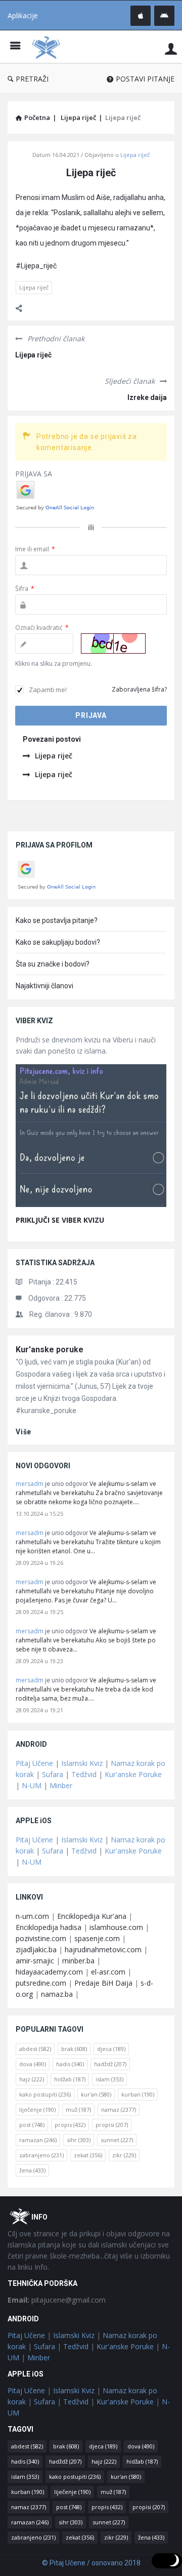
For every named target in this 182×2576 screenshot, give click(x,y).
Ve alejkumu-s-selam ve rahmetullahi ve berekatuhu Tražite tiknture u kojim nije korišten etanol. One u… (88, 1542)
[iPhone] (141, 16)
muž (78, 2109)
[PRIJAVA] (171, 48)
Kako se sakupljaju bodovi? (58, 942)
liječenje (37, 2109)
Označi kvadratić (42, 628)
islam (109, 2079)
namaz (119, 2109)
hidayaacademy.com (49, 1972)
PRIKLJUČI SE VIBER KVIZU (60, 1220)
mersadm (30, 1484)
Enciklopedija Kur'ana (92, 1916)
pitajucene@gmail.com (57, 2300)
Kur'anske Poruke (133, 1774)
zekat (88, 2155)
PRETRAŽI (32, 79)
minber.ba (78, 1961)
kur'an (96, 2094)
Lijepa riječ (135, 155)
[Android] (164, 16)
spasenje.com (97, 1938)
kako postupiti (45, 2094)
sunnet (117, 2140)
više (24, 1432)
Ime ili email (35, 549)
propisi (112, 2125)
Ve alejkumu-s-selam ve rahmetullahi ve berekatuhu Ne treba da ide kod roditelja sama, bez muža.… (86, 1689)
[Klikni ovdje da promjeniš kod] (113, 643)
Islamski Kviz (82, 1763)
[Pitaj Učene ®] (49, 47)
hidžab (70, 2079)
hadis (70, 2064)
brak (74, 2049)
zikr (124, 2155)
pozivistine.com (41, 1938)
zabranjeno (41, 2155)
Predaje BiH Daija (103, 1983)
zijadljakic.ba (36, 1949)
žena (32, 2170)
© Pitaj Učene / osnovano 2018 (91, 2563)
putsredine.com (41, 1983)
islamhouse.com (116, 1927)
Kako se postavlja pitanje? (57, 920)
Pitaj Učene (34, 1763)
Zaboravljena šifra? (139, 689)
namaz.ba (57, 1994)
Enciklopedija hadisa (49, 1927)
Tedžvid (84, 1774)
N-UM (32, 1785)
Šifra (25, 589)
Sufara (53, 1774)
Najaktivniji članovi (44, 986)
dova (33, 2064)
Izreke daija (147, 397)
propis (70, 2125)
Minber (61, 1785)
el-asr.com (108, 1972)
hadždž (110, 2064)
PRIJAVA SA (34, 474)
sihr (79, 2140)
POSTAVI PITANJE (145, 79)
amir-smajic (35, 1961)
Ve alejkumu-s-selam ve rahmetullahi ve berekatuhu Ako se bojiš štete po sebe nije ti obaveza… (86, 1640)
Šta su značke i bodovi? (53, 964)
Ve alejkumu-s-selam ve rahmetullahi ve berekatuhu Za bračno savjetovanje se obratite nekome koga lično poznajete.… (89, 1493)
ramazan (38, 2140)
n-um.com (32, 1916)
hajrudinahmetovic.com (103, 1949)
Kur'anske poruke (50, 1350)
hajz (32, 2079)
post (32, 2125)
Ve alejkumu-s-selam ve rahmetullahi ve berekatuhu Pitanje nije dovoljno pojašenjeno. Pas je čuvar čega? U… (86, 1591)
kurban (138, 2094)
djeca (111, 2049)
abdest (35, 2049)
